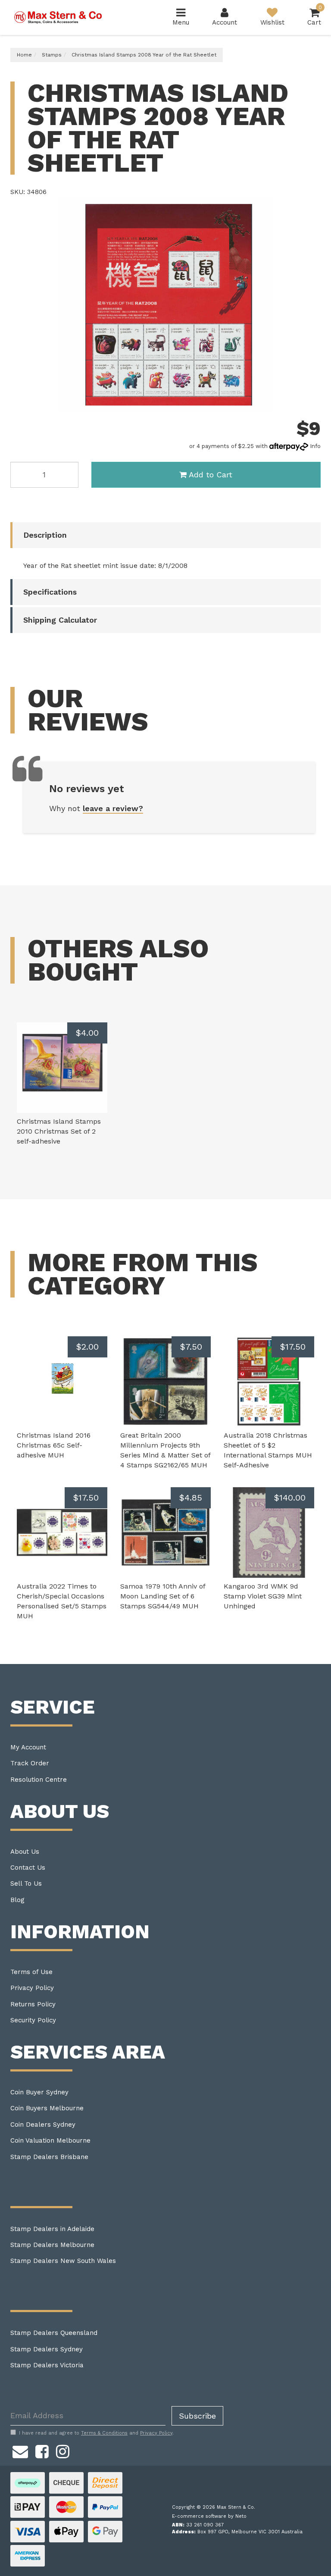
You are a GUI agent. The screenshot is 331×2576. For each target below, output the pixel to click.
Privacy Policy (32, 1988)
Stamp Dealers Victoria (47, 2365)
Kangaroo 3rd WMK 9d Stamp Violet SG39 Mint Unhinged (263, 1596)
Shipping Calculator (60, 620)
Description (45, 535)
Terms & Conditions (104, 2433)
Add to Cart (211, 475)
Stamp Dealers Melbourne (52, 2245)
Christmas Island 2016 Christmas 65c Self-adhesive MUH (54, 1445)
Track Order (30, 1763)
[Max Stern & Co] (58, 17)
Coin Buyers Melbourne (47, 2108)
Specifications (50, 592)
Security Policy (33, 2020)
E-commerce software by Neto (209, 2516)
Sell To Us (26, 1883)
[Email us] (20, 2451)
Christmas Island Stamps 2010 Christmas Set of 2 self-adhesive (59, 1131)
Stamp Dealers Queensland (54, 2333)
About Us (25, 1852)
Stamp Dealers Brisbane (49, 2157)
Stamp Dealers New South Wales (63, 2261)
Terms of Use (31, 1972)
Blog (17, 1900)
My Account (28, 1747)
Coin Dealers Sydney (43, 2125)
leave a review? (113, 808)
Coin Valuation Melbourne (50, 2140)
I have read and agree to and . (96, 2433)
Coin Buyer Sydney (39, 2092)
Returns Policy (33, 2004)
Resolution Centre (39, 1780)
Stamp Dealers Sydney (47, 2349)
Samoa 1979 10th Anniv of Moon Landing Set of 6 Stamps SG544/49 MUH (163, 1596)
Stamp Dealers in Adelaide (52, 2229)
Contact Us (28, 1868)
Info (315, 446)
